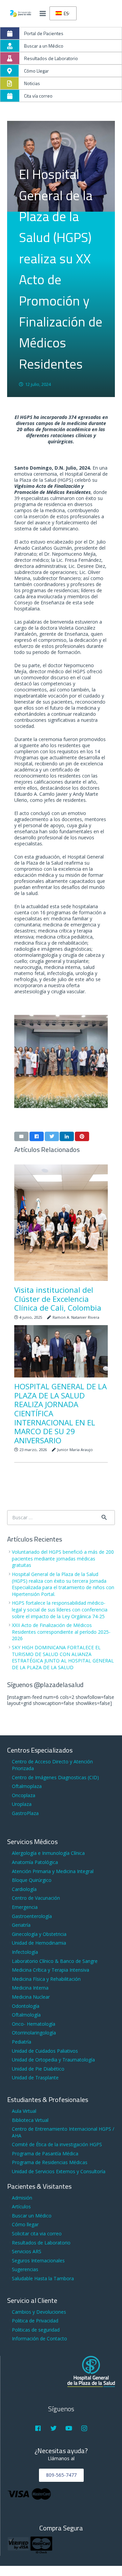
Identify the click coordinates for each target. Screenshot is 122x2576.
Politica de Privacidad (35, 2321)
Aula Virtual (24, 2111)
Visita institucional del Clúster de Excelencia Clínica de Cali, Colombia (58, 1299)
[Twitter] (53, 2428)
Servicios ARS (27, 2251)
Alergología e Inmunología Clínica (48, 1853)
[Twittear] (52, 1136)
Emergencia (25, 1907)
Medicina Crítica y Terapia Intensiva (50, 1970)
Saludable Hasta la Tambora (43, 2278)
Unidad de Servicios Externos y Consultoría (59, 2171)
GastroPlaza (25, 1813)
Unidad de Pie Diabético (38, 2069)
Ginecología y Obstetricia (39, 1934)
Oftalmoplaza (27, 1786)
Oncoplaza (24, 1795)
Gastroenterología (32, 1916)
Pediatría (22, 2042)
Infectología (25, 1952)
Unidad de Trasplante (35, 2078)
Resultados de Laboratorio (41, 2243)
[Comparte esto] (37, 1136)
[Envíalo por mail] (21, 1136)
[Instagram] (84, 2428)
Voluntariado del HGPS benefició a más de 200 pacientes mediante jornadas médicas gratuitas (63, 1558)
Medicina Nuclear (31, 1997)
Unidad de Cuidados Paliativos (45, 2051)
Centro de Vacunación (36, 1898)
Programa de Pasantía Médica (45, 2153)
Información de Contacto (39, 2338)
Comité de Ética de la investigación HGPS (57, 2144)
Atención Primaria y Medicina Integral (53, 1871)
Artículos (21, 2206)
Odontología (26, 2006)
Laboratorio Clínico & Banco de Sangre (55, 1961)
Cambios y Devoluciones (39, 2312)
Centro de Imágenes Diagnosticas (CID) (55, 1777)
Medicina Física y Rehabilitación (46, 1979)
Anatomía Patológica (35, 1862)
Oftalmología (26, 2015)
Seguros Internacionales (38, 2260)
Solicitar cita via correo (37, 2233)
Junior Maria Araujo (75, 1450)
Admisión (22, 2198)
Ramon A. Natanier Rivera (76, 1317)
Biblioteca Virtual (30, 2120)
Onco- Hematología (34, 2024)
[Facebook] (38, 2428)
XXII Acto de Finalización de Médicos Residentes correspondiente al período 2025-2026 (61, 1632)
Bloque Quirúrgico (32, 1880)
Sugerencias (25, 2269)
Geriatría (21, 1925)
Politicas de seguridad (36, 2330)
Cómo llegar (25, 2224)
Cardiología (24, 1889)
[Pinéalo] (82, 1136)
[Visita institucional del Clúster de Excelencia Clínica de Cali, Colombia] (61, 1223)
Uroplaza (22, 1804)
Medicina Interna (30, 1988)
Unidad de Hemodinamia (39, 1943)
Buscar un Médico (32, 2216)
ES (66, 13)
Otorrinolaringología (34, 2033)
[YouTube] (69, 2428)
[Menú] (43, 14)
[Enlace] (21, 14)
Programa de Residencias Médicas (50, 2162)
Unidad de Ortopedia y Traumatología (53, 2060)
